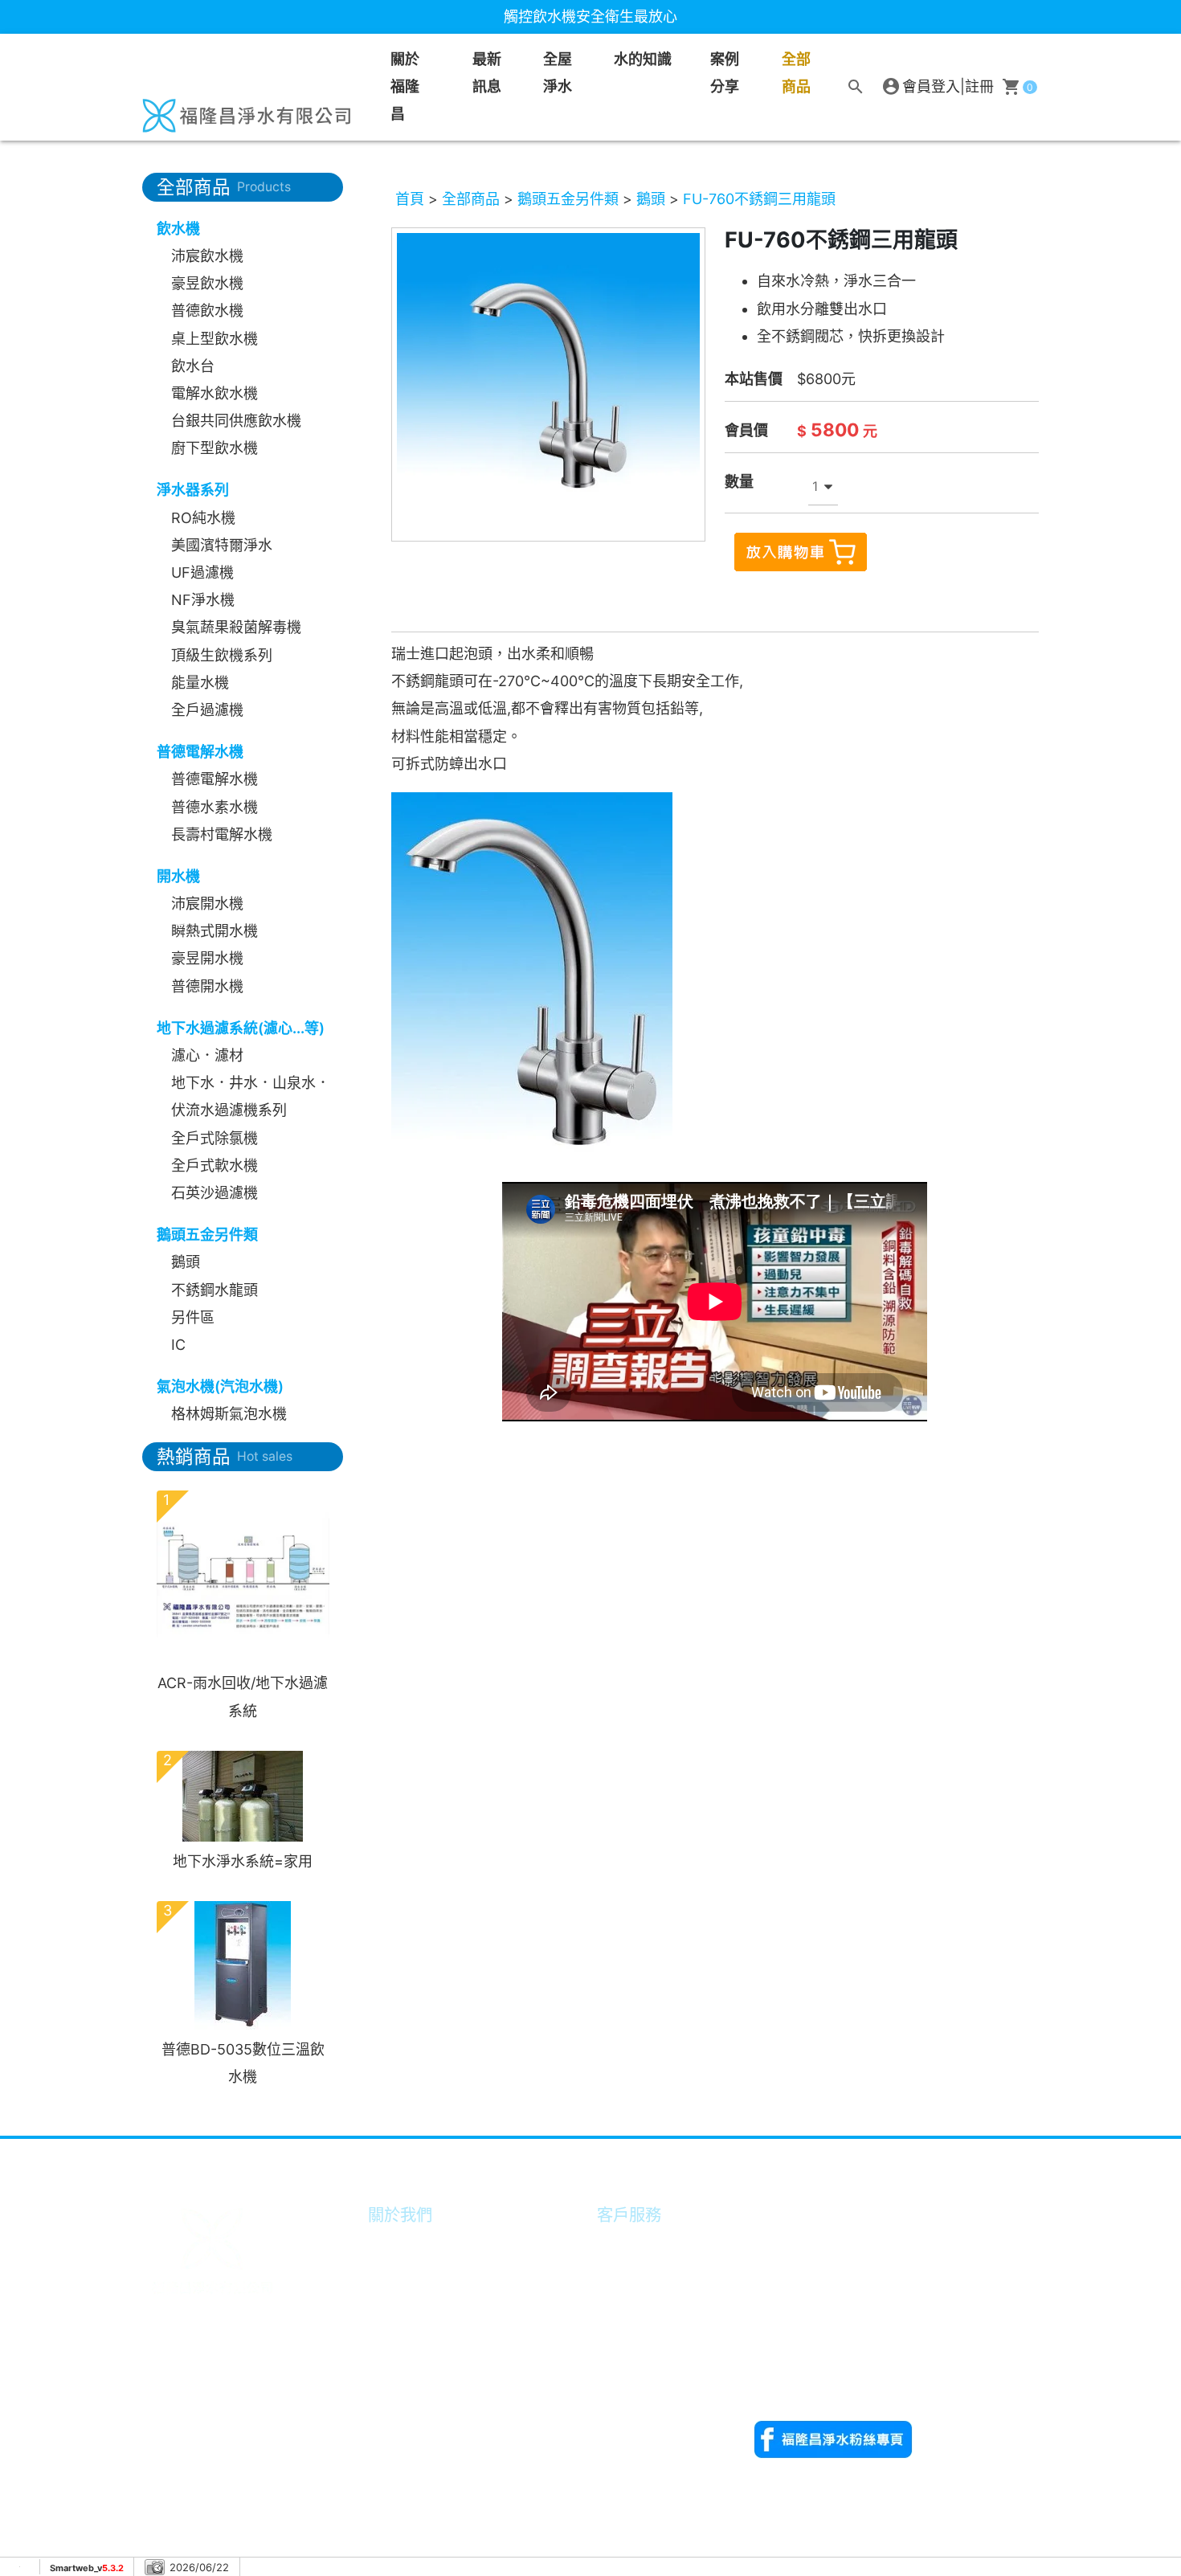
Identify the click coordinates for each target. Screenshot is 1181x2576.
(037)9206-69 (842, 2351)
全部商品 (796, 73)
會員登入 (931, 86)
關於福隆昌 (405, 86)
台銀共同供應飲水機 (236, 421)
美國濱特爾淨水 (222, 545)
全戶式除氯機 (215, 1138)
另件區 (193, 1317)
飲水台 (193, 366)
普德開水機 (207, 986)
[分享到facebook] (981, 2157)
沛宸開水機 (207, 904)
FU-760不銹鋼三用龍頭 (759, 199)
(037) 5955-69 (844, 2241)
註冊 (979, 86)
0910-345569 (799, 2378)
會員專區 (629, 2244)
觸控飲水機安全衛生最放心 (590, 16)
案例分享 (725, 73)
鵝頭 (186, 1262)
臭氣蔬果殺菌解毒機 (236, 627)
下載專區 (629, 2327)
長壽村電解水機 (222, 834)
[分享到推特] (1020, 2157)
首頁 (410, 199)
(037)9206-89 (953, 2351)
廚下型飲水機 (215, 448)
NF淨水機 (203, 600)
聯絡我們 (629, 2354)
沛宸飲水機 (207, 256)
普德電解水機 (215, 779)
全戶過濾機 (207, 710)
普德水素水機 (215, 807)
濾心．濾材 (207, 1055)
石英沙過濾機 (215, 1193)
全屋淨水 (558, 73)
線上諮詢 (629, 2298)
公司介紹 (400, 2244)
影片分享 (400, 2298)
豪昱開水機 (207, 958)
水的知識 (400, 2354)
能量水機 (200, 683)
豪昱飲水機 (207, 283)
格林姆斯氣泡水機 (229, 1414)
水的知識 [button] (643, 59)
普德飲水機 (207, 311)
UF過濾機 (202, 572)
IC (178, 1345)
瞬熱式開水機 (215, 931)
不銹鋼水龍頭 (215, 1290)
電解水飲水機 (215, 393)
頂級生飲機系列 (222, 655)
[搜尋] (856, 87)
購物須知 (629, 2271)
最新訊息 (487, 73)
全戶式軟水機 (215, 1165)
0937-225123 (798, 2268)
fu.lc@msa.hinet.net (870, 2405)
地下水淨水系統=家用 (243, 1861)
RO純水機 (203, 518)
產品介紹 (400, 2327)
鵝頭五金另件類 (568, 199)
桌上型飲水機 (215, 339)
